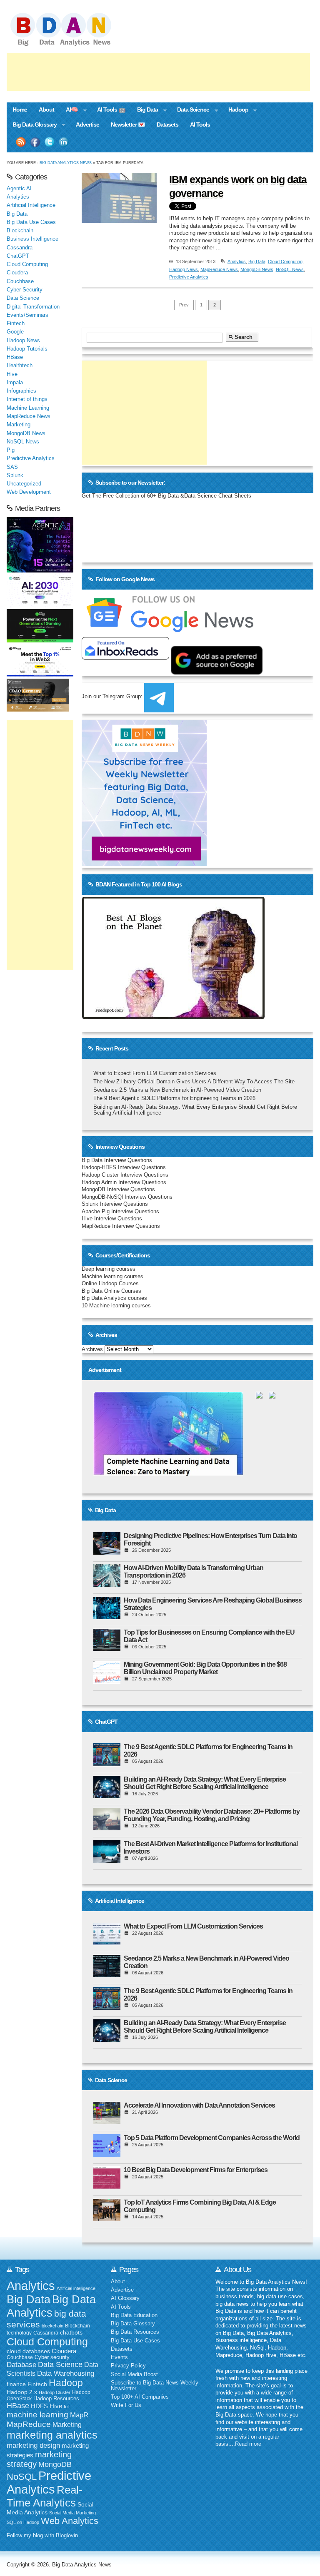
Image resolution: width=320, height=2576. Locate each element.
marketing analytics (52, 2435)
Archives (92, 1349)
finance (16, 2384)
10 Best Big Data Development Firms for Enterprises (196, 2170)
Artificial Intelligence (31, 205)
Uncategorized (24, 484)
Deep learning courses (109, 1269)
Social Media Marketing (72, 2513)
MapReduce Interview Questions (121, 1226)
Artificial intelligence (76, 2288)
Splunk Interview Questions (115, 1204)
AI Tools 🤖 (111, 110)
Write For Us (126, 2405)
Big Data (145, 110)
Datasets (167, 124)
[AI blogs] (173, 1019)
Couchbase (20, 281)
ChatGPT (18, 256)
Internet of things (27, 399)
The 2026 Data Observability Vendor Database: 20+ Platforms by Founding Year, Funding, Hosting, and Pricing (212, 1815)
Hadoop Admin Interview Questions (124, 1182)
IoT (67, 2407)
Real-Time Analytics (45, 2496)
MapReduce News (219, 269)
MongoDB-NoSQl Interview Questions (127, 1197)
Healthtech (20, 366)
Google (15, 332)
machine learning (37, 2415)
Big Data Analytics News (66, 163)
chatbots (71, 2333)
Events (119, 2357)
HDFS (39, 2406)
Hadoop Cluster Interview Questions (125, 1175)
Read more (248, 2444)
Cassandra (20, 248)
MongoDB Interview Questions (118, 1190)
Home (20, 110)
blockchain (52, 2326)
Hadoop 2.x (22, 2392)
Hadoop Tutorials (27, 349)
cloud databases (28, 2351)
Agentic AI (19, 189)
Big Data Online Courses (111, 1291)
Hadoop (235, 110)
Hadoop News (184, 269)
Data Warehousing (66, 2373)
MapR (79, 2415)
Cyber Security (25, 290)
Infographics (21, 391)
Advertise (87, 124)
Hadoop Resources (56, 2398)
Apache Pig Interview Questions (120, 1212)
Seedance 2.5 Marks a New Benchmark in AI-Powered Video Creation (177, 1090)
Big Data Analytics (51, 2306)
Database (21, 2365)
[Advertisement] (158, 72)
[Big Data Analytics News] (70, 45)
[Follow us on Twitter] (50, 142)
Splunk (15, 475)
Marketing (19, 425)
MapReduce (29, 2424)
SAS (12, 467)
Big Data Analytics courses (114, 1298)
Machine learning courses (112, 1277)
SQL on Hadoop (23, 2522)
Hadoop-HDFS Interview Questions (124, 1167)
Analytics (237, 261)
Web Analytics (70, 2521)
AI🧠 (69, 110)
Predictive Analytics (189, 277)
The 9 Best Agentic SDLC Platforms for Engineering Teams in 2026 (174, 1098)
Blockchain (20, 231)
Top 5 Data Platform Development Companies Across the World (212, 2138)
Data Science (190, 110)
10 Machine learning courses (116, 1306)
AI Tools (200, 124)
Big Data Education (134, 2315)
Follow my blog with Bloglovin (42, 2536)
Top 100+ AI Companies (140, 2397)
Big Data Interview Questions (117, 1160)
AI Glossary (125, 2298)
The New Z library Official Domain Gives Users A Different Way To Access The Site (194, 1082)
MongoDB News (257, 269)
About (46, 110)
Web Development (29, 492)
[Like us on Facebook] (35, 142)
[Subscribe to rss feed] (21, 142)
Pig (11, 450)
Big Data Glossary (32, 125)
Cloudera (17, 273)
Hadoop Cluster (55, 2392)
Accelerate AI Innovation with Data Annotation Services (199, 2105)
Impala (15, 383)
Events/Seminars (27, 315)
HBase (15, 357)
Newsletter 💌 (128, 124)
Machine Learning (28, 408)
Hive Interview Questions (112, 1219)
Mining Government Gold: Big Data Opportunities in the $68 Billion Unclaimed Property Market (205, 1668)
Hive (12, 374)
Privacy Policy (128, 2366)
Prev (184, 305)
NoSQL (22, 2477)
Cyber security (52, 2357)
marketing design (33, 2445)
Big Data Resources (135, 2332)
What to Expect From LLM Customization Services (155, 1073)
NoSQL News (290, 269)
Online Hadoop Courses (110, 1284)
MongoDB (55, 2464)
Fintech (16, 324)
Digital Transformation (33, 307)
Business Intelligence (32, 239)
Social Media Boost (134, 2374)
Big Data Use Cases (31, 222)
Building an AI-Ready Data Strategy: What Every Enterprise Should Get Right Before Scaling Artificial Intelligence (205, 1783)
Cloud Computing (285, 261)
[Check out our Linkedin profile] (64, 142)
